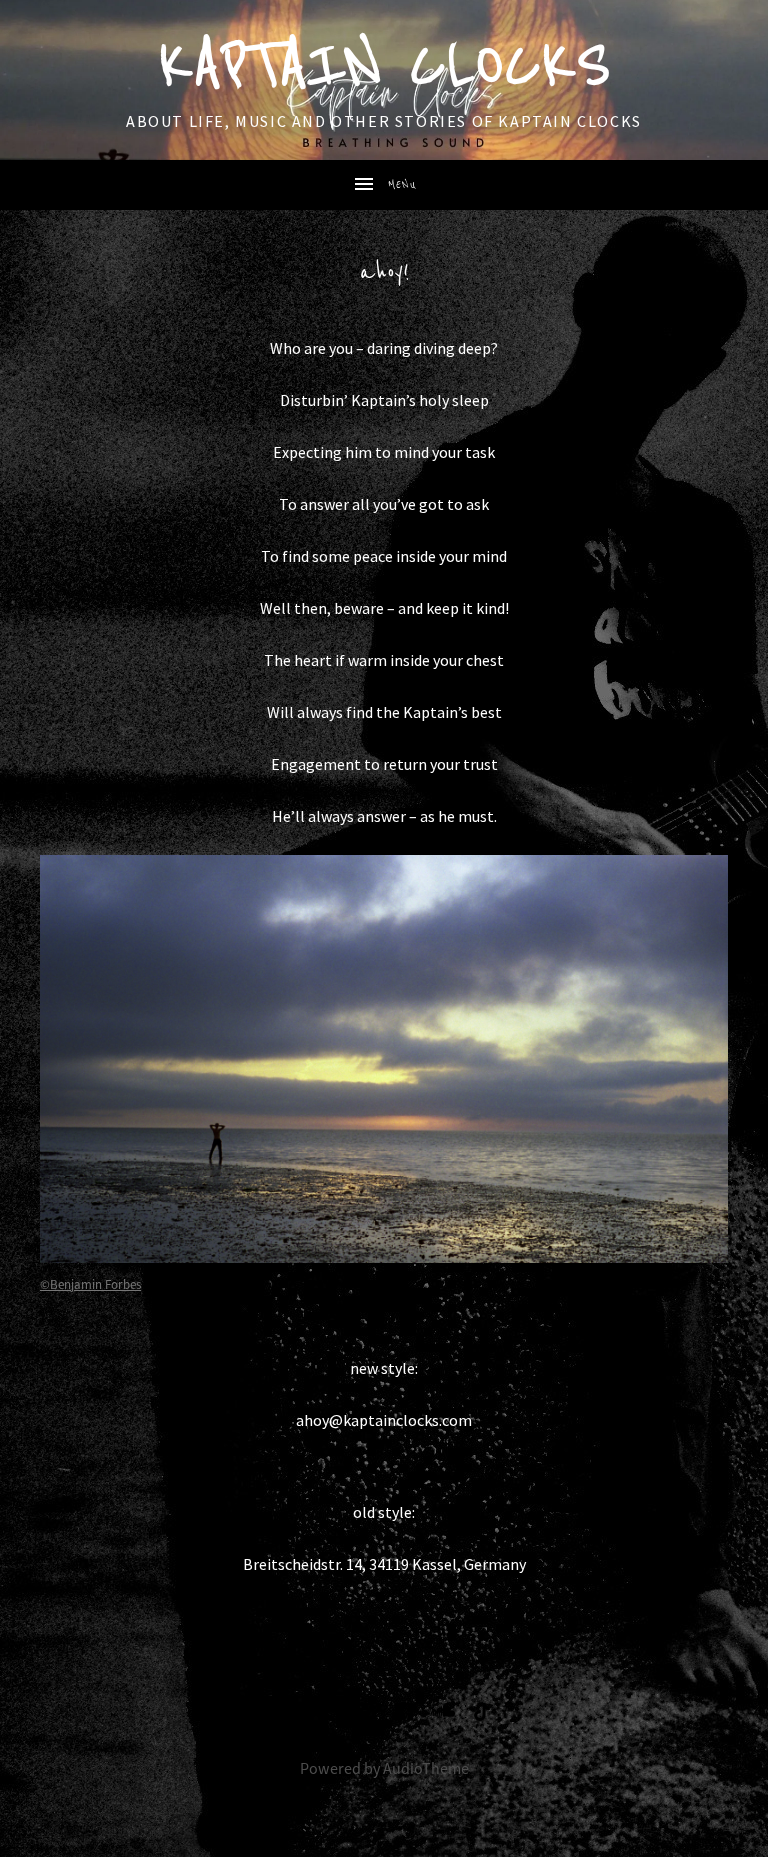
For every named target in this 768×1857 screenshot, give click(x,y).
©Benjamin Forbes (90, 1285)
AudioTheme (426, 1769)
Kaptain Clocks (384, 66)
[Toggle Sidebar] (384, 185)
